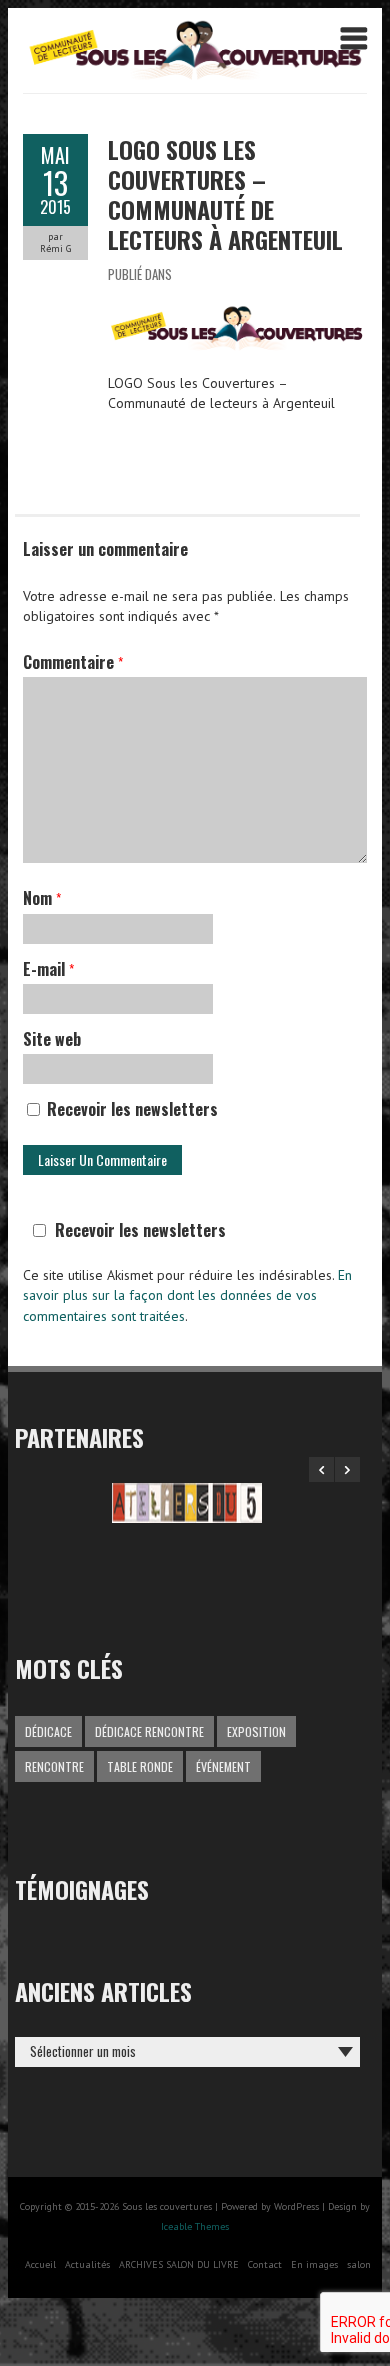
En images (314, 2264)
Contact (265, 2264)
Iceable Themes (195, 2226)
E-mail (48, 969)
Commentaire (73, 662)
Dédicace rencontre (149, 1731)
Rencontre (54, 1766)
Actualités (87, 2264)
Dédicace (48, 1731)
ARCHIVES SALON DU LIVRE (179, 2264)
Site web (52, 1039)
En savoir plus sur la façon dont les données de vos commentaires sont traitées (187, 1295)
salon (359, 2264)
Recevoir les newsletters (130, 1109)
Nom (42, 898)
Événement (223, 1766)
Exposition (256, 1731)
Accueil (40, 2264)
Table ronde (140, 1766)
